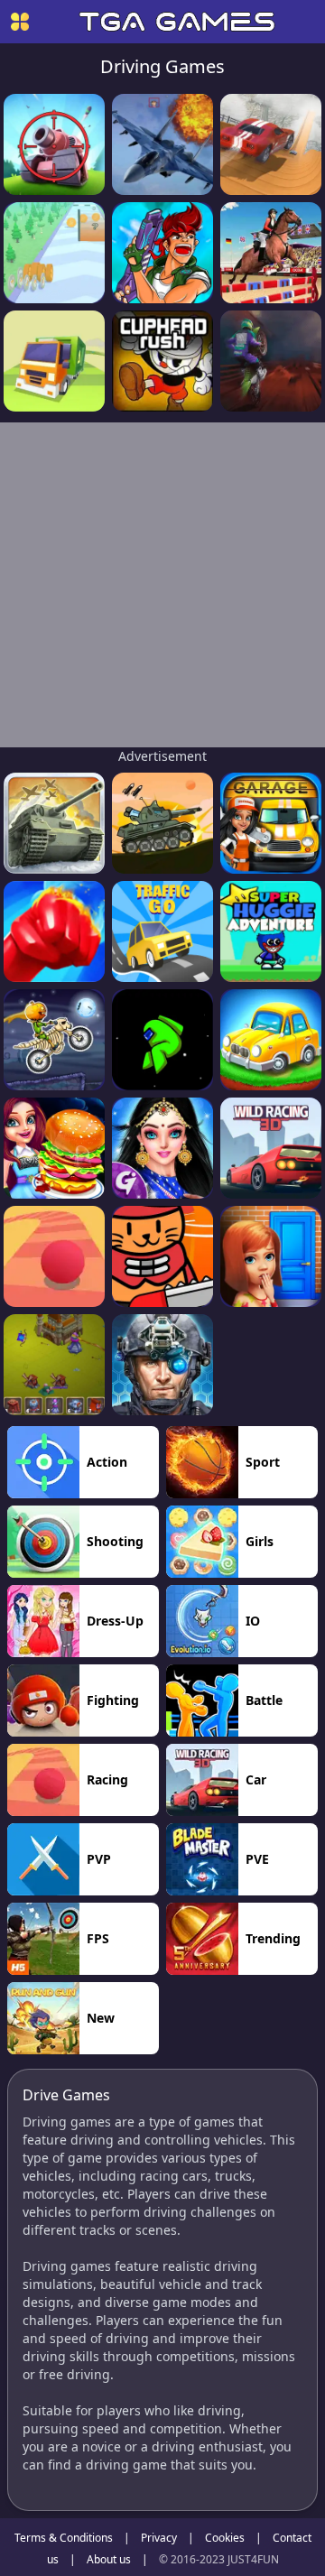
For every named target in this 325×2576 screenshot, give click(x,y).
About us (109, 2559)
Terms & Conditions (64, 2538)
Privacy (159, 2538)
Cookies (225, 2538)
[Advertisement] (162, 585)
